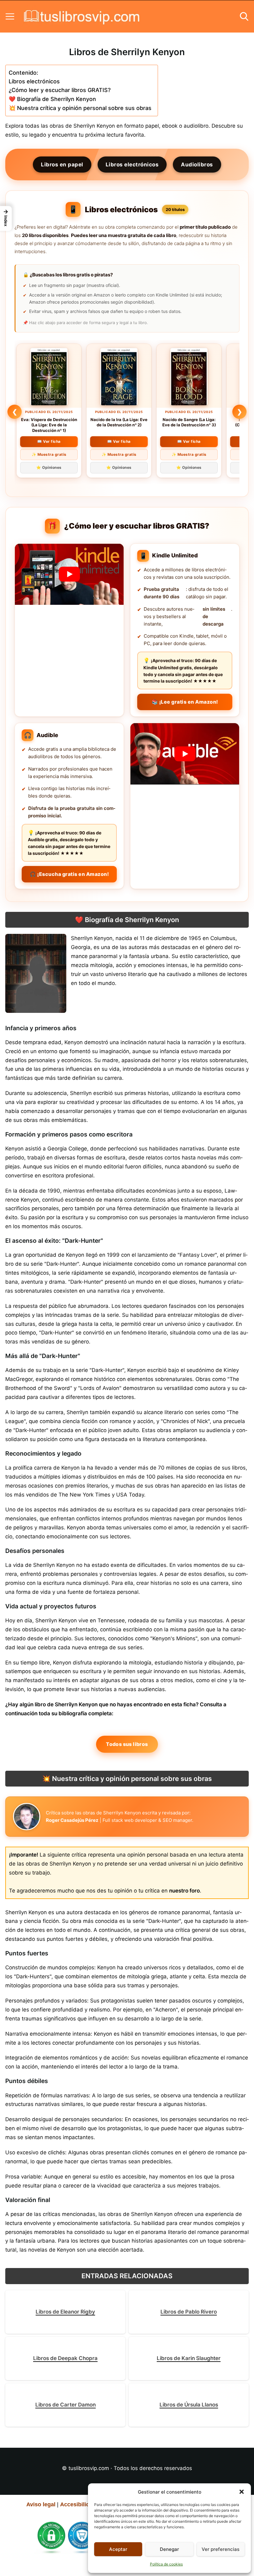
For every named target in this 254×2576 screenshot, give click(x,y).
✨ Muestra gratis (49, 454)
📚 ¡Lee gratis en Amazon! (185, 702)
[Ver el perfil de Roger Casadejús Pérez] (27, 1817)
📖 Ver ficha (49, 441)
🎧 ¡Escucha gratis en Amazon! (69, 874)
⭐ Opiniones (49, 467)
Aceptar (118, 2549)
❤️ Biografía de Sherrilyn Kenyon (52, 99)
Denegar (169, 2549)
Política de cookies (166, 2564)
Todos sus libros (127, 1744)
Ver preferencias (221, 2549)
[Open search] (244, 16)
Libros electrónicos (34, 81)
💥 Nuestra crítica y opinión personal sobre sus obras (80, 108)
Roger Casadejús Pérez (72, 1820)
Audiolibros (197, 165)
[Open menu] (10, 16)
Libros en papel (62, 165)
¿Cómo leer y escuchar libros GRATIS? (60, 90)
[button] (242, 2492)
